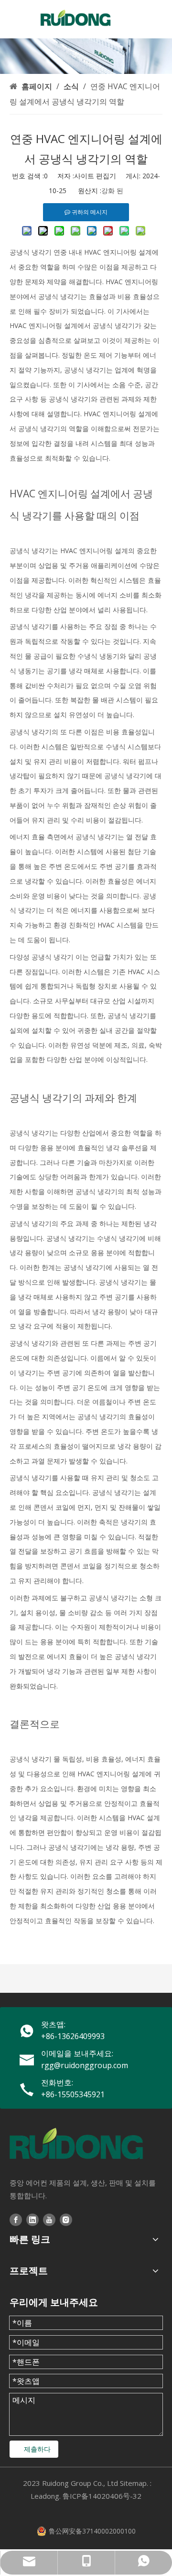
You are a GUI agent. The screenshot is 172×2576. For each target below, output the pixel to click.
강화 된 (112, 191)
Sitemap (133, 2483)
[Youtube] (49, 2219)
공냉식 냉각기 (31, 252)
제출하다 (37, 2449)
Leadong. (46, 2496)
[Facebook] (16, 2219)
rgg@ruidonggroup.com (85, 2065)
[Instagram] (66, 2219)
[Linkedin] (32, 2219)
